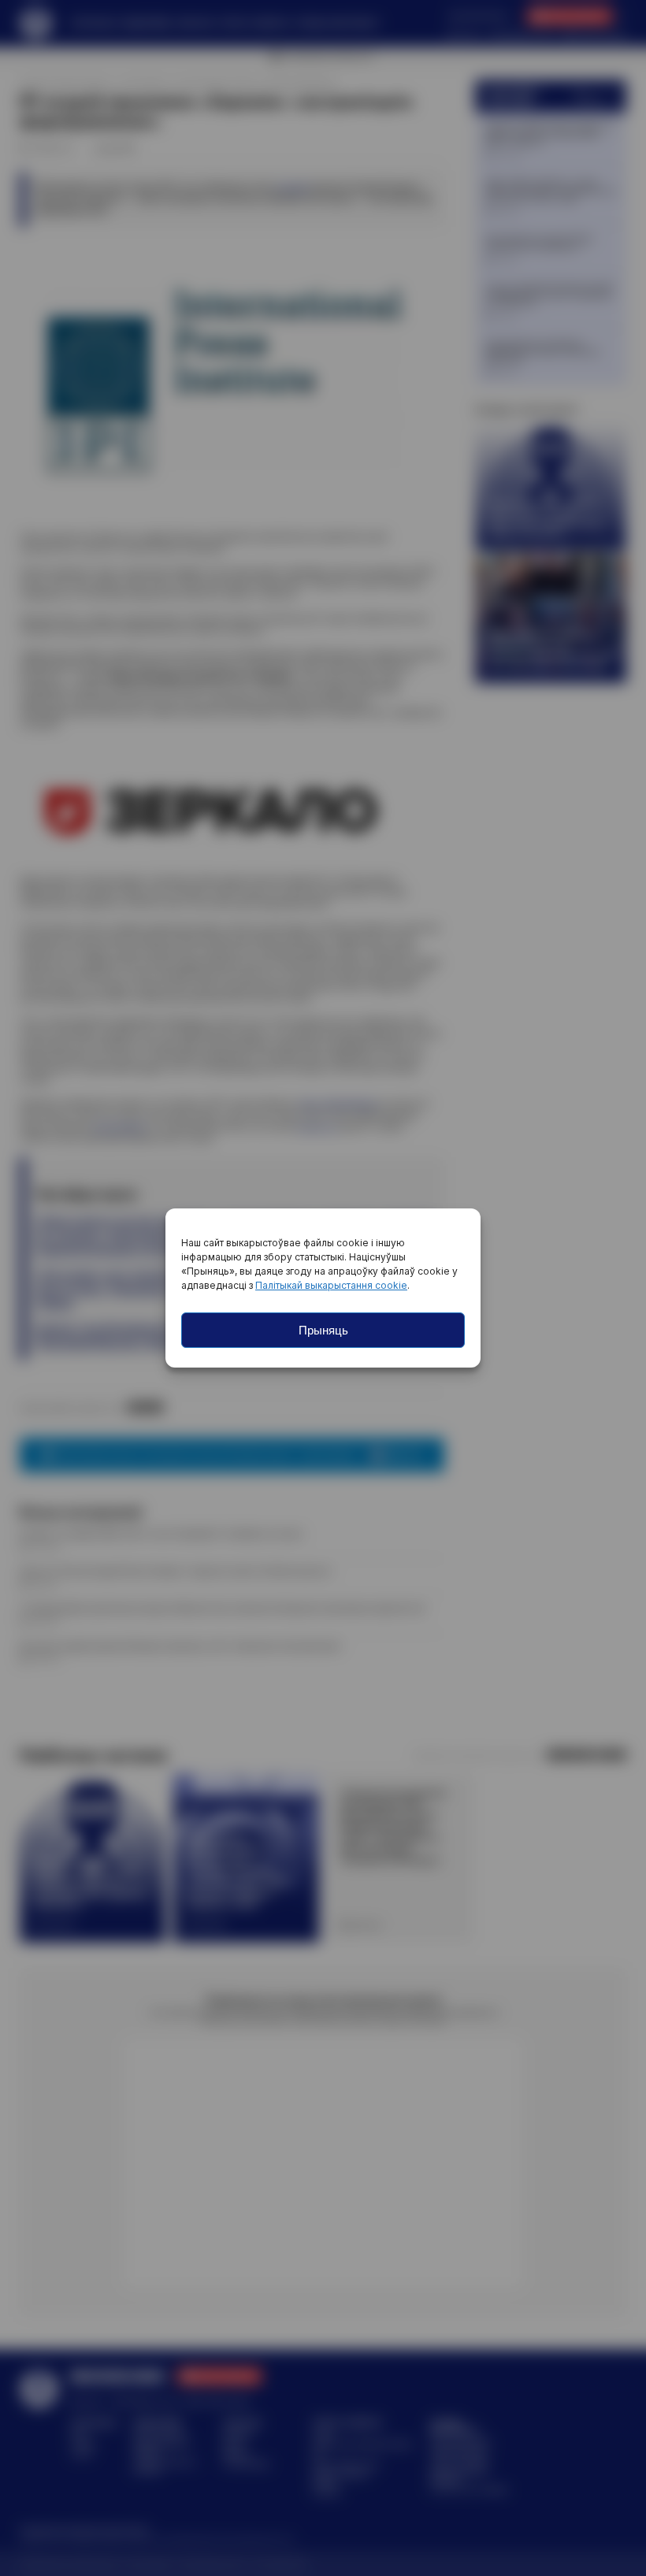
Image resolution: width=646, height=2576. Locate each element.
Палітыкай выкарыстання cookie (331, 1285)
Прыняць (323, 1330)
